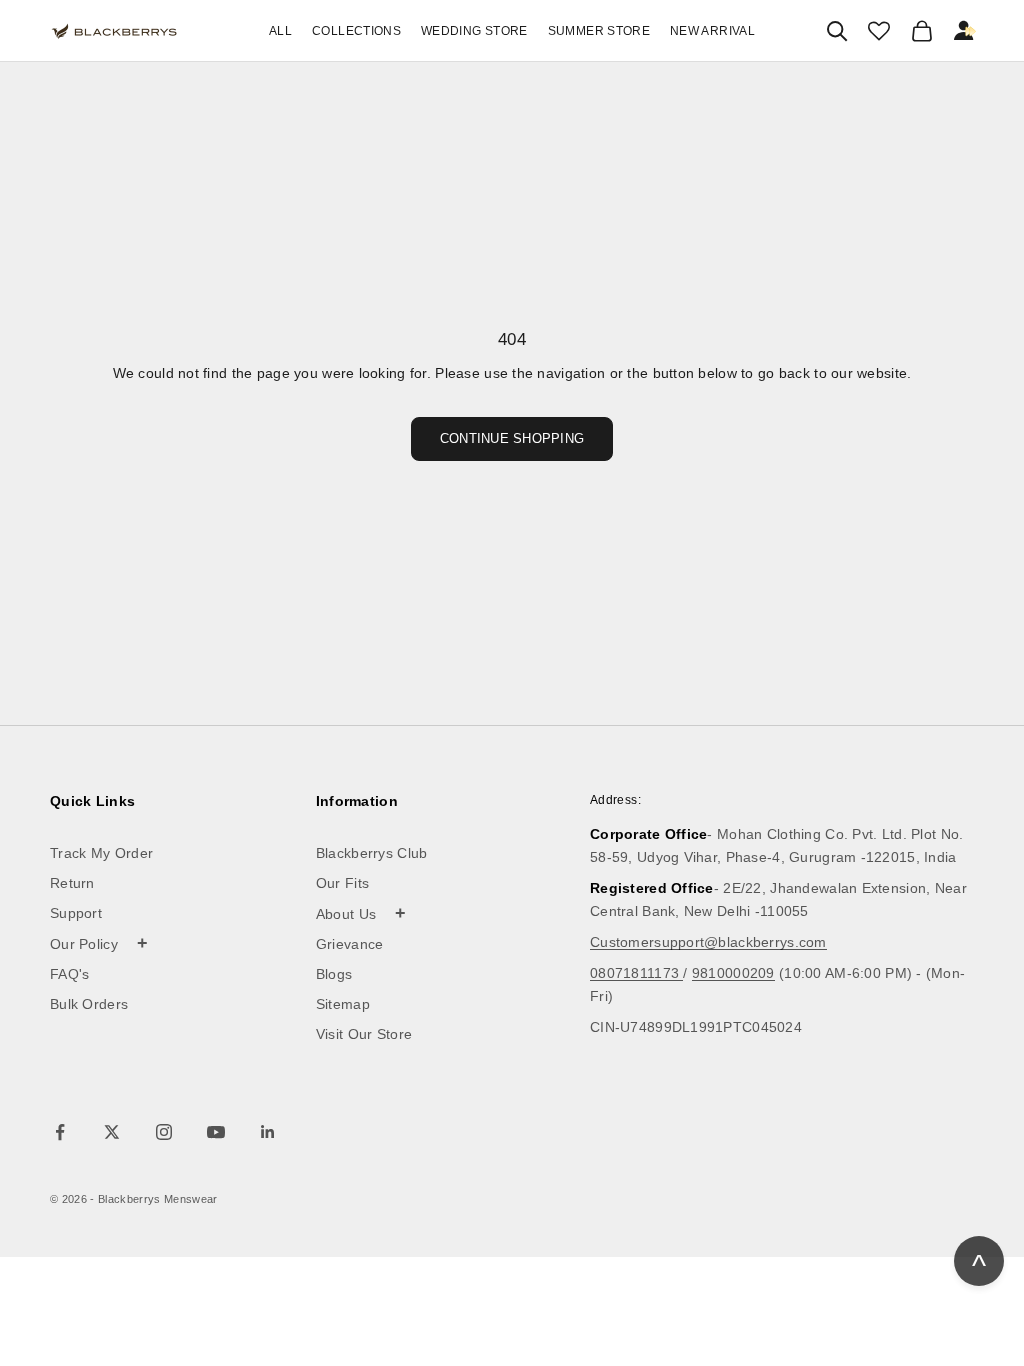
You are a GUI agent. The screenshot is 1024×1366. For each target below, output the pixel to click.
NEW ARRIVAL (712, 31)
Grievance (350, 944)
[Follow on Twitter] (112, 1132)
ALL (280, 31)
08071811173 (636, 973)
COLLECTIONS (356, 31)
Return (72, 883)
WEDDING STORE (474, 31)
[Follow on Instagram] (164, 1132)
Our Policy (99, 943)
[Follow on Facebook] (60, 1132)
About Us (361, 913)
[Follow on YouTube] (216, 1132)
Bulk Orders (89, 1004)
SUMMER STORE (599, 31)
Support (76, 913)
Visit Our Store (364, 1034)
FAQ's (70, 974)
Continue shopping (512, 438)
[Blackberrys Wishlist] (879, 31)
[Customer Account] (965, 31)
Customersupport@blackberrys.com (708, 942)
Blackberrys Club (372, 853)
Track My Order (101, 853)
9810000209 (733, 973)
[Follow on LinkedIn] (268, 1132)
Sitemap (343, 1004)
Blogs (334, 974)
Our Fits (342, 883)
